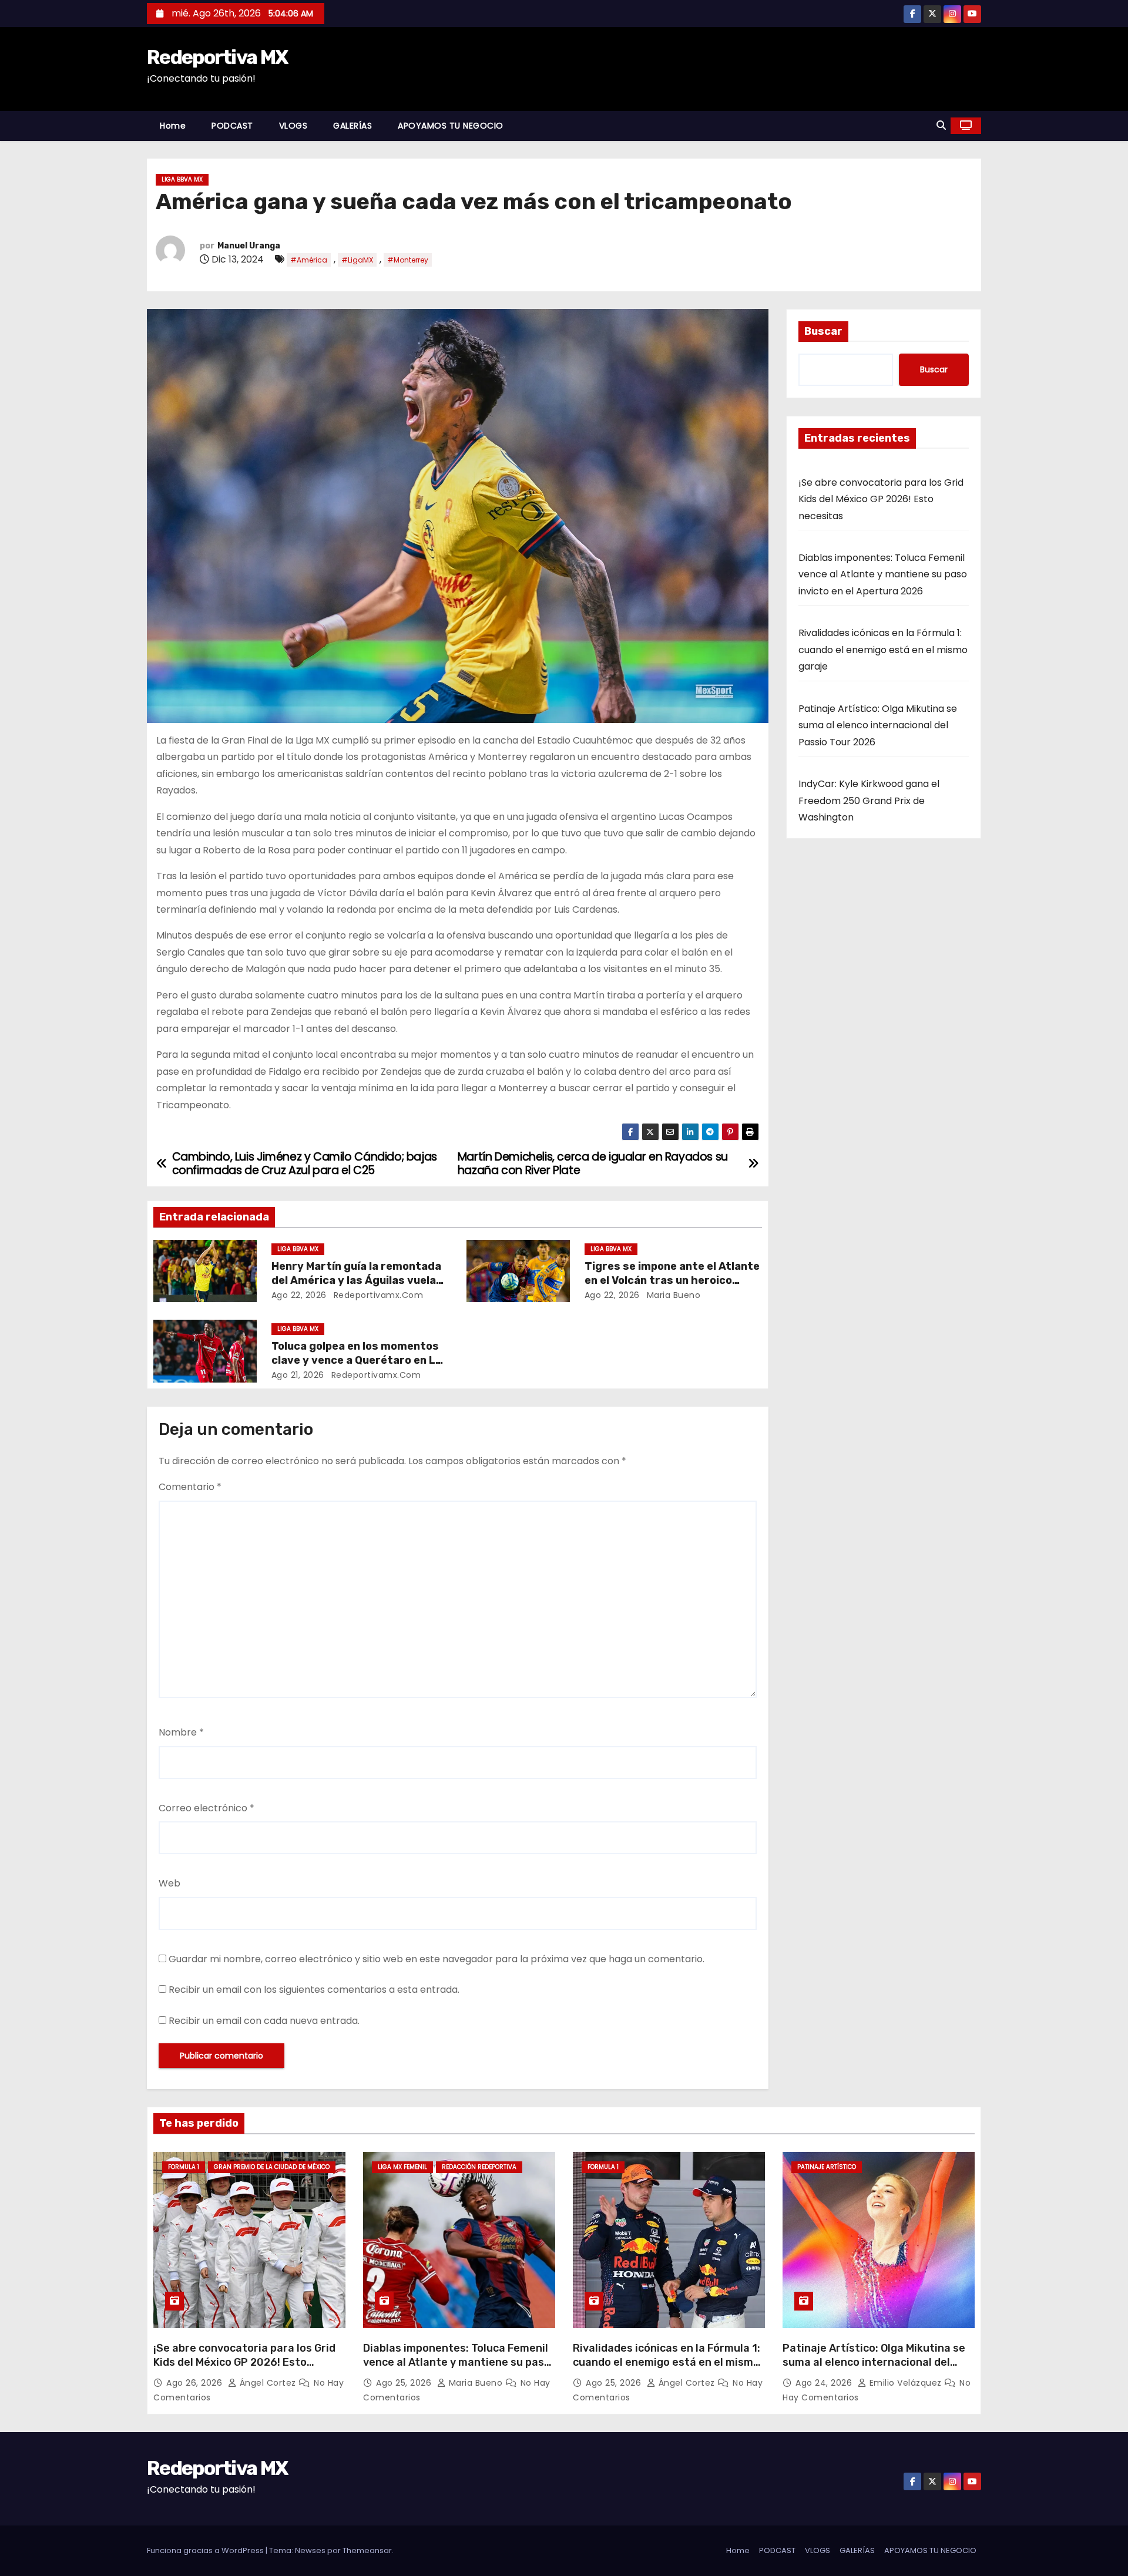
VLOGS (293, 126)
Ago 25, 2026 (405, 2383)
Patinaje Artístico (827, 2167)
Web (169, 1883)
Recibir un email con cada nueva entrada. (264, 2021)
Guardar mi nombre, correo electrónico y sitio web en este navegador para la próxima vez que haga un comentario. (437, 1959)
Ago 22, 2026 (299, 1295)
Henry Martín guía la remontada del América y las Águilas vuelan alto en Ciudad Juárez (357, 1280)
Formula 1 (184, 2167)
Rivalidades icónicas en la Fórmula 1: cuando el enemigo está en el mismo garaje (883, 650)
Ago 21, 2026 (298, 1375)
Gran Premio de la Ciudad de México (272, 2167)
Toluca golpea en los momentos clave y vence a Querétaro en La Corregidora (357, 1360)
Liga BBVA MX (182, 179)
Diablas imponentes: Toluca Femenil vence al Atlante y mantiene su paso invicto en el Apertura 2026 (883, 574)
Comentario (190, 1487)
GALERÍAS (352, 126)
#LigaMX (357, 260)
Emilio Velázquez (905, 2383)
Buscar (823, 331)
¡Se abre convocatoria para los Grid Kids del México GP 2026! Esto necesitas (881, 499)
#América (309, 260)
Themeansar (367, 2550)
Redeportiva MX (217, 57)
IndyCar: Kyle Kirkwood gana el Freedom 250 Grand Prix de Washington (869, 801)
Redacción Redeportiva (479, 2167)
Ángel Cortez (268, 2383)
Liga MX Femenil (402, 2167)
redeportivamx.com (377, 1295)
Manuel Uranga (249, 246)
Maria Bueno (672, 1295)
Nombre (181, 1732)
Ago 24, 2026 (825, 2383)
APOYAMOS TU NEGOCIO (451, 126)
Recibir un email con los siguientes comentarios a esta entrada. (314, 1990)
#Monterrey (408, 260)
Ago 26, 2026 (196, 2383)
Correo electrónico (207, 1808)
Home (173, 126)
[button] (941, 125)
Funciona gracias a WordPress (206, 2550)
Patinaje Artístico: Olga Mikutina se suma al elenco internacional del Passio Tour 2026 (878, 725)
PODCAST (232, 126)
